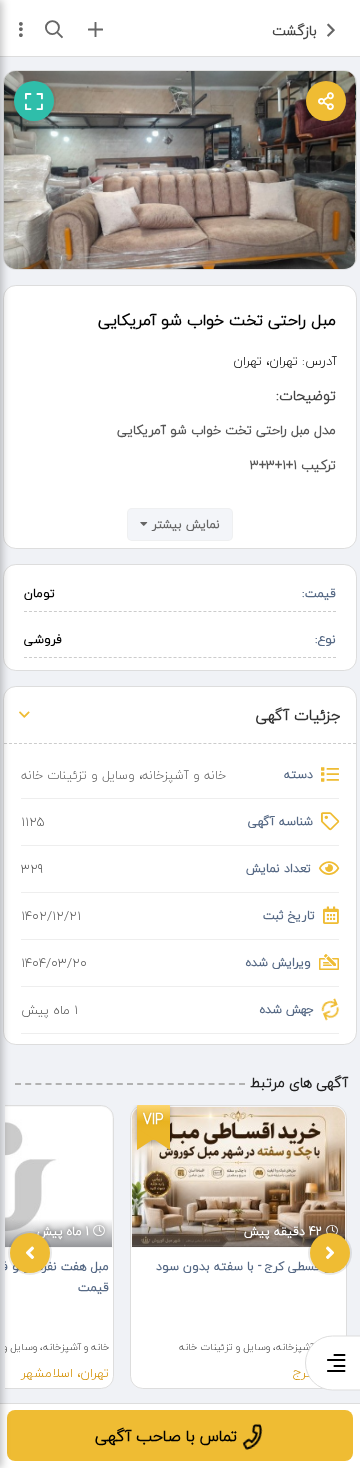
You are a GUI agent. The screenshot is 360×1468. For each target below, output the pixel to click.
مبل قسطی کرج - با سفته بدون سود (249, 1266)
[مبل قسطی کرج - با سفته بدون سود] (238, 1177)
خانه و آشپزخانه (184, 775)
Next (330, 1253)
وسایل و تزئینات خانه (78, 775)
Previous (30, 1253)
